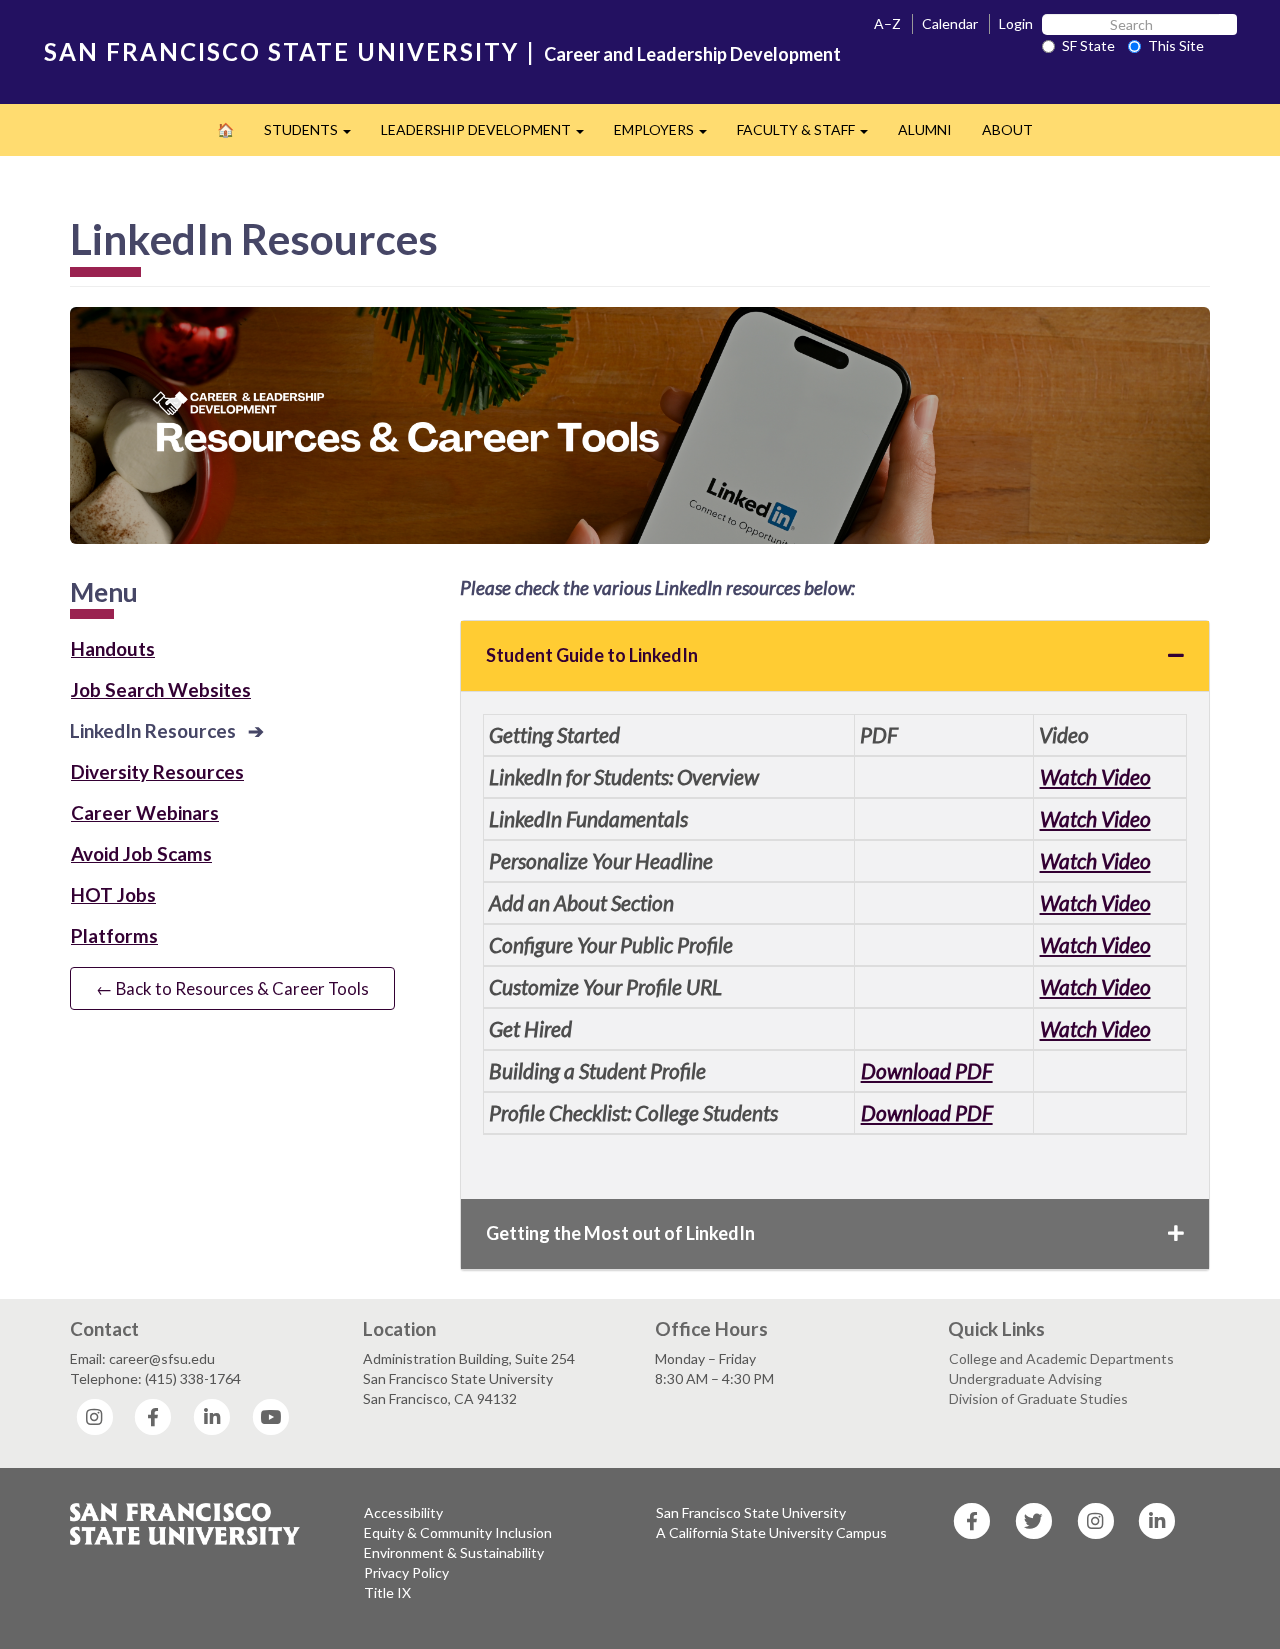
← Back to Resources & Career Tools (232, 988)
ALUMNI (925, 129)
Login (1016, 23)
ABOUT (1007, 129)
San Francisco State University (751, 1512)
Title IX (387, 1592)
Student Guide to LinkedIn (592, 655)
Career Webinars (145, 812)
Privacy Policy (406, 1572)
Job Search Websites (161, 689)
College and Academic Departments (1061, 1358)
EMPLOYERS (668, 135)
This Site (1176, 45)
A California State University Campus (771, 1532)
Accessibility (403, 1512)
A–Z (887, 23)
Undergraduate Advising (1025, 1378)
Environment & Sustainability (454, 1552)
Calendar (950, 23)
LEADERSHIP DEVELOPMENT (490, 135)
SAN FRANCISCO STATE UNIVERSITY (281, 51)
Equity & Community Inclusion (458, 1532)
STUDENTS (315, 135)
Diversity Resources (157, 771)
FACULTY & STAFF (810, 135)
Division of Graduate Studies (1038, 1398)
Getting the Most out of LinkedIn (620, 1233)
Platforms (114, 935)
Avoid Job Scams (141, 853)
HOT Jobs (113, 894)
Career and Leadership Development (692, 54)
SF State (1088, 45)
